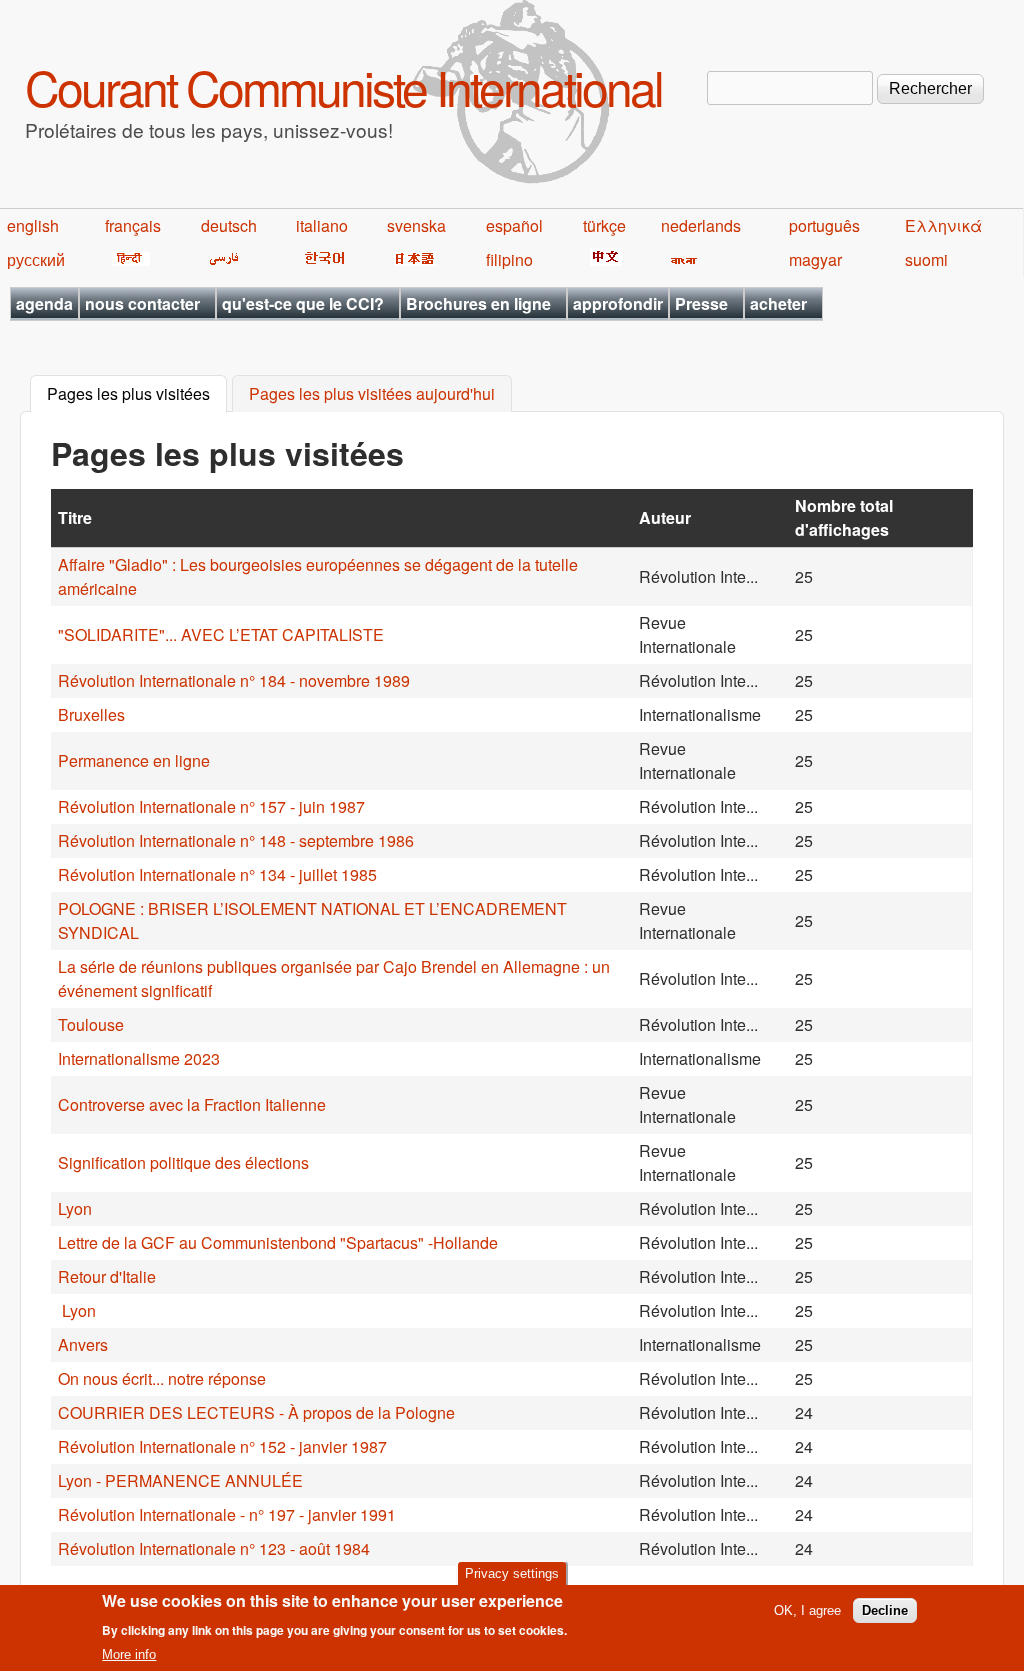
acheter (778, 303)
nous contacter (142, 303)
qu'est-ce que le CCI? (303, 303)
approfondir (618, 303)
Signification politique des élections (183, 1162)
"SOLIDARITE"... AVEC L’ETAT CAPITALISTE (221, 634)
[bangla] (680, 259)
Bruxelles (91, 714)
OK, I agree (807, 1610)
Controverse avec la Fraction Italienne (192, 1104)
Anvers (83, 1344)
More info (129, 1654)
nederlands (701, 225)
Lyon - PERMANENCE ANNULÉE (180, 1480)
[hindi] (127, 259)
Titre (75, 517)
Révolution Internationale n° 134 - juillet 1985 (217, 874)
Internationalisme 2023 (139, 1058)
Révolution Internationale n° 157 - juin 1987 (211, 806)
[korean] (321, 259)
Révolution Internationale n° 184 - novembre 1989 (234, 680)
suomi (926, 259)
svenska (416, 225)
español (514, 225)
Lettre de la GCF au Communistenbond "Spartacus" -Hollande (278, 1242)
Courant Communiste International (343, 86)
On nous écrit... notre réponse (162, 1378)
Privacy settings (512, 1573)
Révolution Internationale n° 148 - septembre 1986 (236, 840)
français (133, 225)
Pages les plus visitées (137, 394)
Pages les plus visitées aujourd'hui (372, 394)
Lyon (75, 1208)
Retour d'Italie (107, 1276)
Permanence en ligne (134, 760)
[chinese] (602, 259)
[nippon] (411, 259)
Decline (885, 1610)
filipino (509, 259)
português (824, 225)
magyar (815, 259)
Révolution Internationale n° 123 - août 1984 (214, 1548)
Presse (701, 303)
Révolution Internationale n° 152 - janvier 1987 (222, 1446)
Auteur (665, 517)
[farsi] (220, 259)
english (33, 225)
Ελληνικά (943, 225)
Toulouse (91, 1024)
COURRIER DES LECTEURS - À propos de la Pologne (256, 1412)
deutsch (229, 225)
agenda (44, 303)
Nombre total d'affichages (844, 517)
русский (36, 259)
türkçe (604, 225)
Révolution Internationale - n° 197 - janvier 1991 (227, 1514)
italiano (322, 225)
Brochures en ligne (478, 303)
